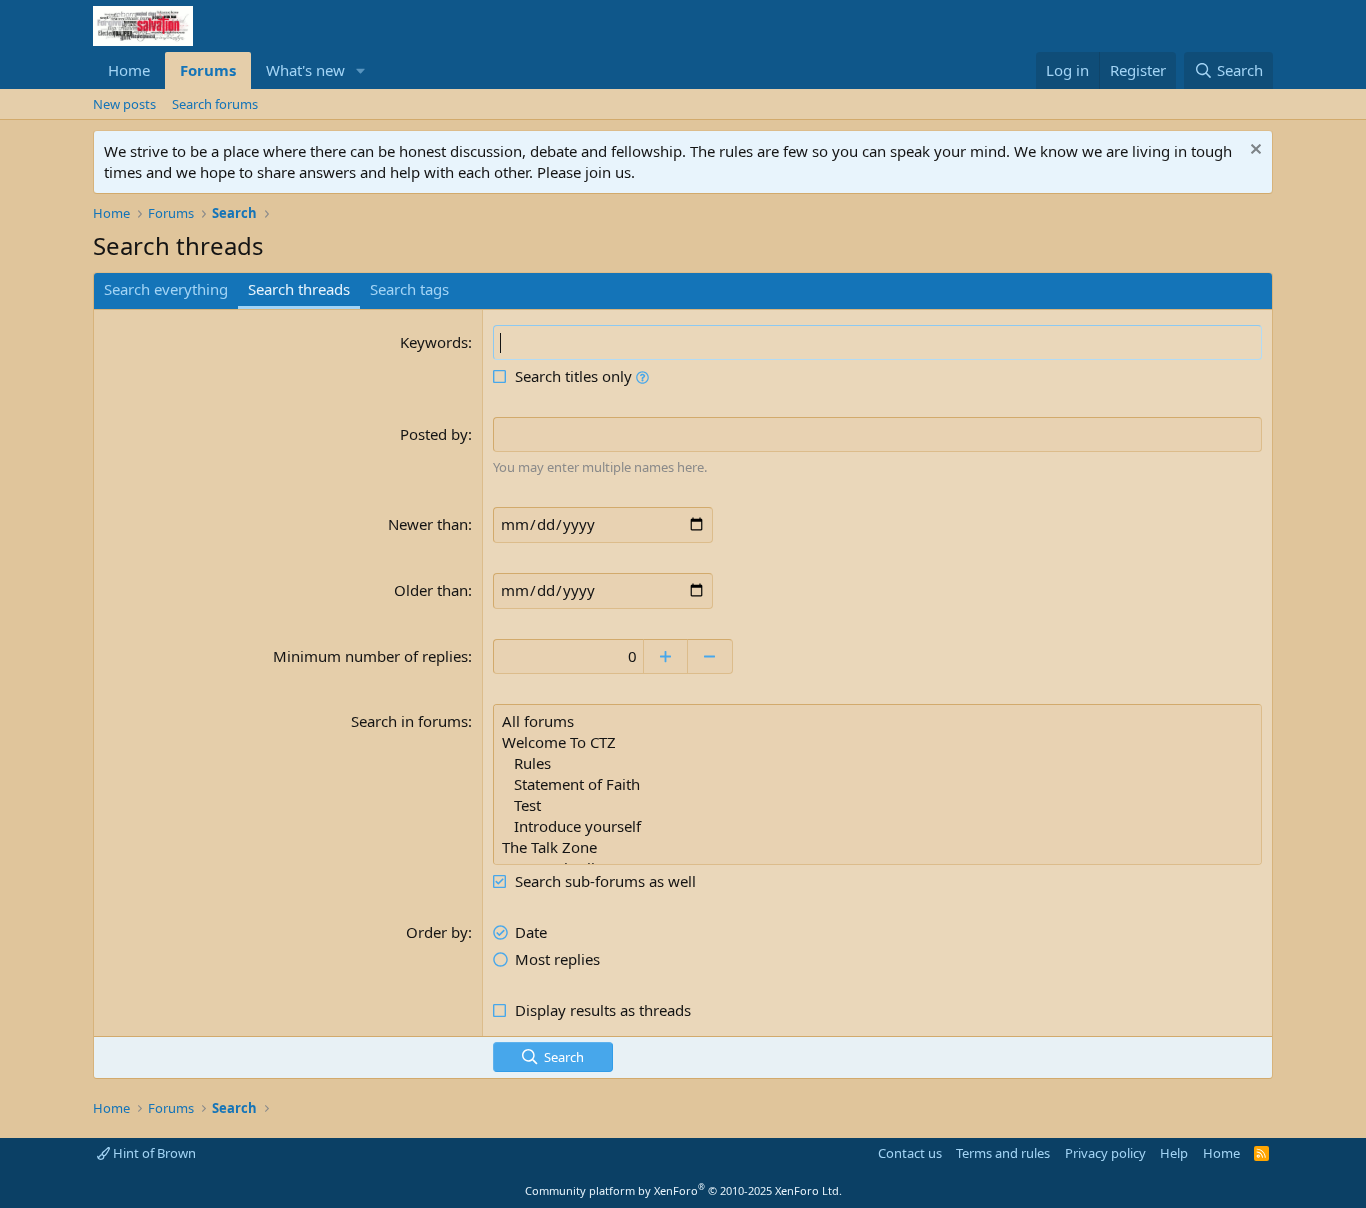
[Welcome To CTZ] (877, 742)
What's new (305, 70)
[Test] (877, 805)
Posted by (434, 434)
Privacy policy (1105, 1153)
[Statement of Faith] (877, 784)
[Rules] (877, 763)
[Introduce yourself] (877, 826)
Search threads (299, 289)
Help (1174, 1153)
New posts (124, 104)
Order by (437, 932)
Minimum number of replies (370, 656)
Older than (431, 590)
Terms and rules (1003, 1153)
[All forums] (877, 721)
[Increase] (665, 656)
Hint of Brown (153, 1153)
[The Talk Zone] (877, 847)
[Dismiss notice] (1253, 151)
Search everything (166, 289)
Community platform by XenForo (683, 1190)
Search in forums (409, 721)
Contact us (910, 1153)
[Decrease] (710, 656)
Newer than (428, 524)
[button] (361, 70)
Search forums (215, 104)
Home (129, 70)
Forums (208, 70)
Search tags (409, 289)
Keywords (434, 342)
